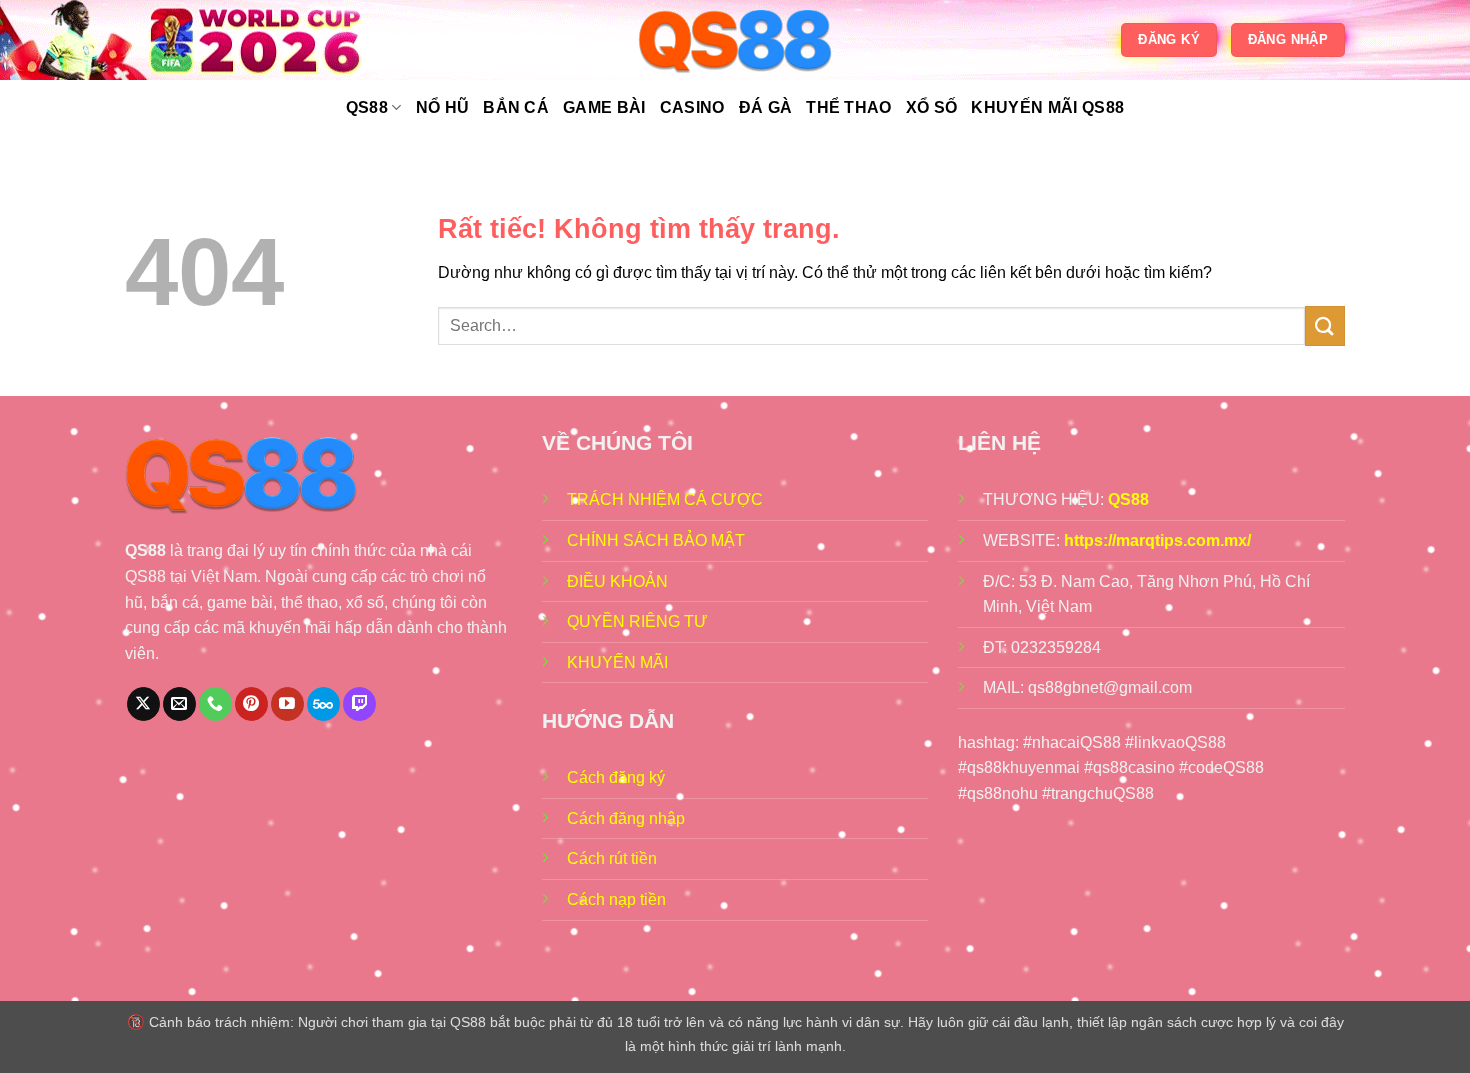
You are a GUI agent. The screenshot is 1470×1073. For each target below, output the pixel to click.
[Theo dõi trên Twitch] (359, 704)
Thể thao (849, 107)
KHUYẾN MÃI (617, 662)
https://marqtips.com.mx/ (1157, 540)
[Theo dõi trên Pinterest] (251, 704)
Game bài (604, 107)
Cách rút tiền (612, 858)
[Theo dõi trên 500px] (323, 704)
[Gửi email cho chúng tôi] (179, 704)
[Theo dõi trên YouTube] (287, 704)
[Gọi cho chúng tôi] (215, 704)
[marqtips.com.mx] (735, 40)
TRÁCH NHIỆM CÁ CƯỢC (665, 499)
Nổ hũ (443, 107)
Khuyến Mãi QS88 (1047, 107)
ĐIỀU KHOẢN (617, 581)
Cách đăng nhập (626, 818)
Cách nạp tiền (616, 899)
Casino (692, 107)
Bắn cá (516, 107)
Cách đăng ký (616, 777)
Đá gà (766, 107)
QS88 (367, 107)
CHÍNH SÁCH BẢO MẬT (656, 540)
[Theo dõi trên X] (143, 704)
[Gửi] (1325, 325)
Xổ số (932, 107)
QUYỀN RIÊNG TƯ (637, 621)
